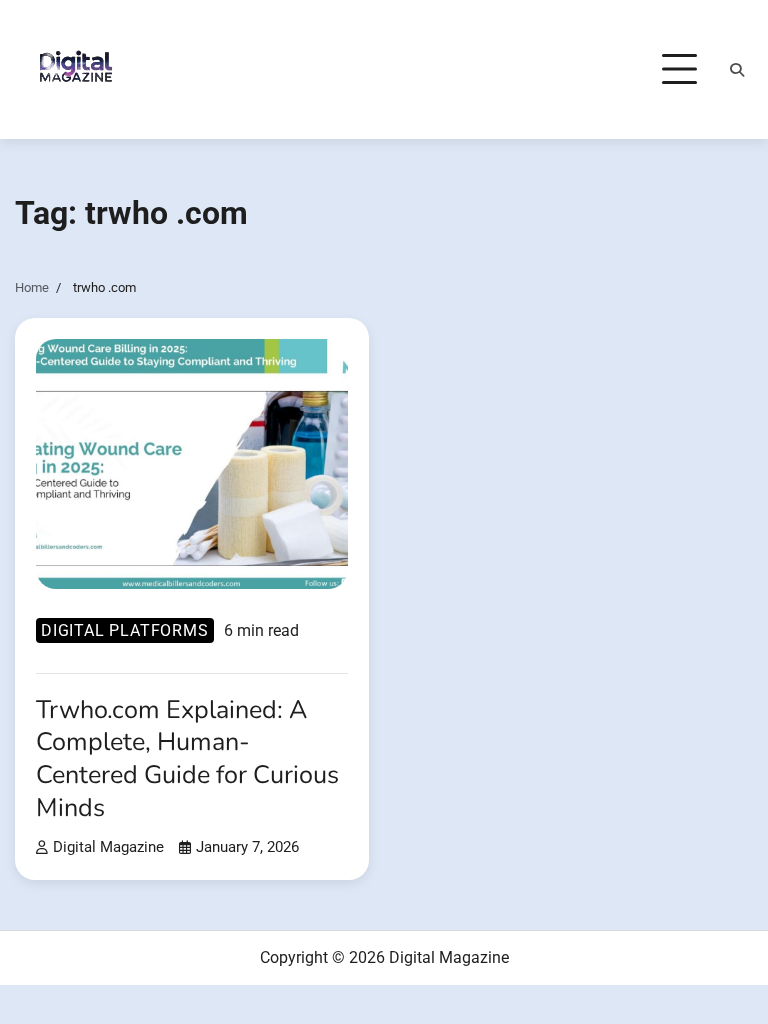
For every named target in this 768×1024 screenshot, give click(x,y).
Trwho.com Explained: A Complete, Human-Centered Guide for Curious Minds (187, 759)
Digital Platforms (125, 630)
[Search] (737, 70)
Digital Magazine (108, 847)
